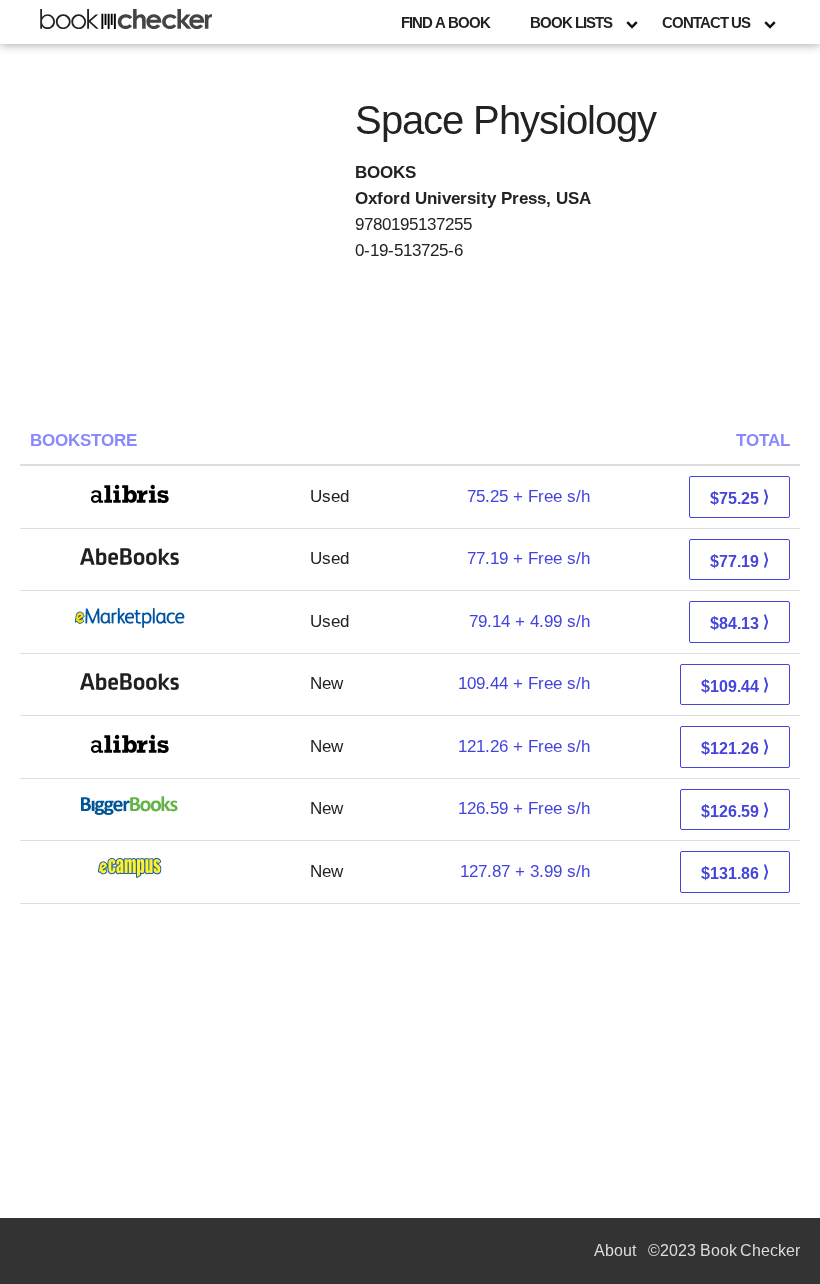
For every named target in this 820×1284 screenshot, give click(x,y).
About (615, 1250)
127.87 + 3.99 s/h (525, 871)
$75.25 (739, 497)
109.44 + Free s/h (524, 683)
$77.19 (739, 560)
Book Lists (571, 22)
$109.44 (735, 685)
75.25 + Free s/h (528, 496)
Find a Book (445, 22)
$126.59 (735, 810)
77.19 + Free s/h (528, 558)
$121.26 (735, 747)
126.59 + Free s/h (524, 808)
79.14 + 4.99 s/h (529, 621)
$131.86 (735, 872)
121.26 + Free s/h (524, 746)
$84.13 (739, 622)
